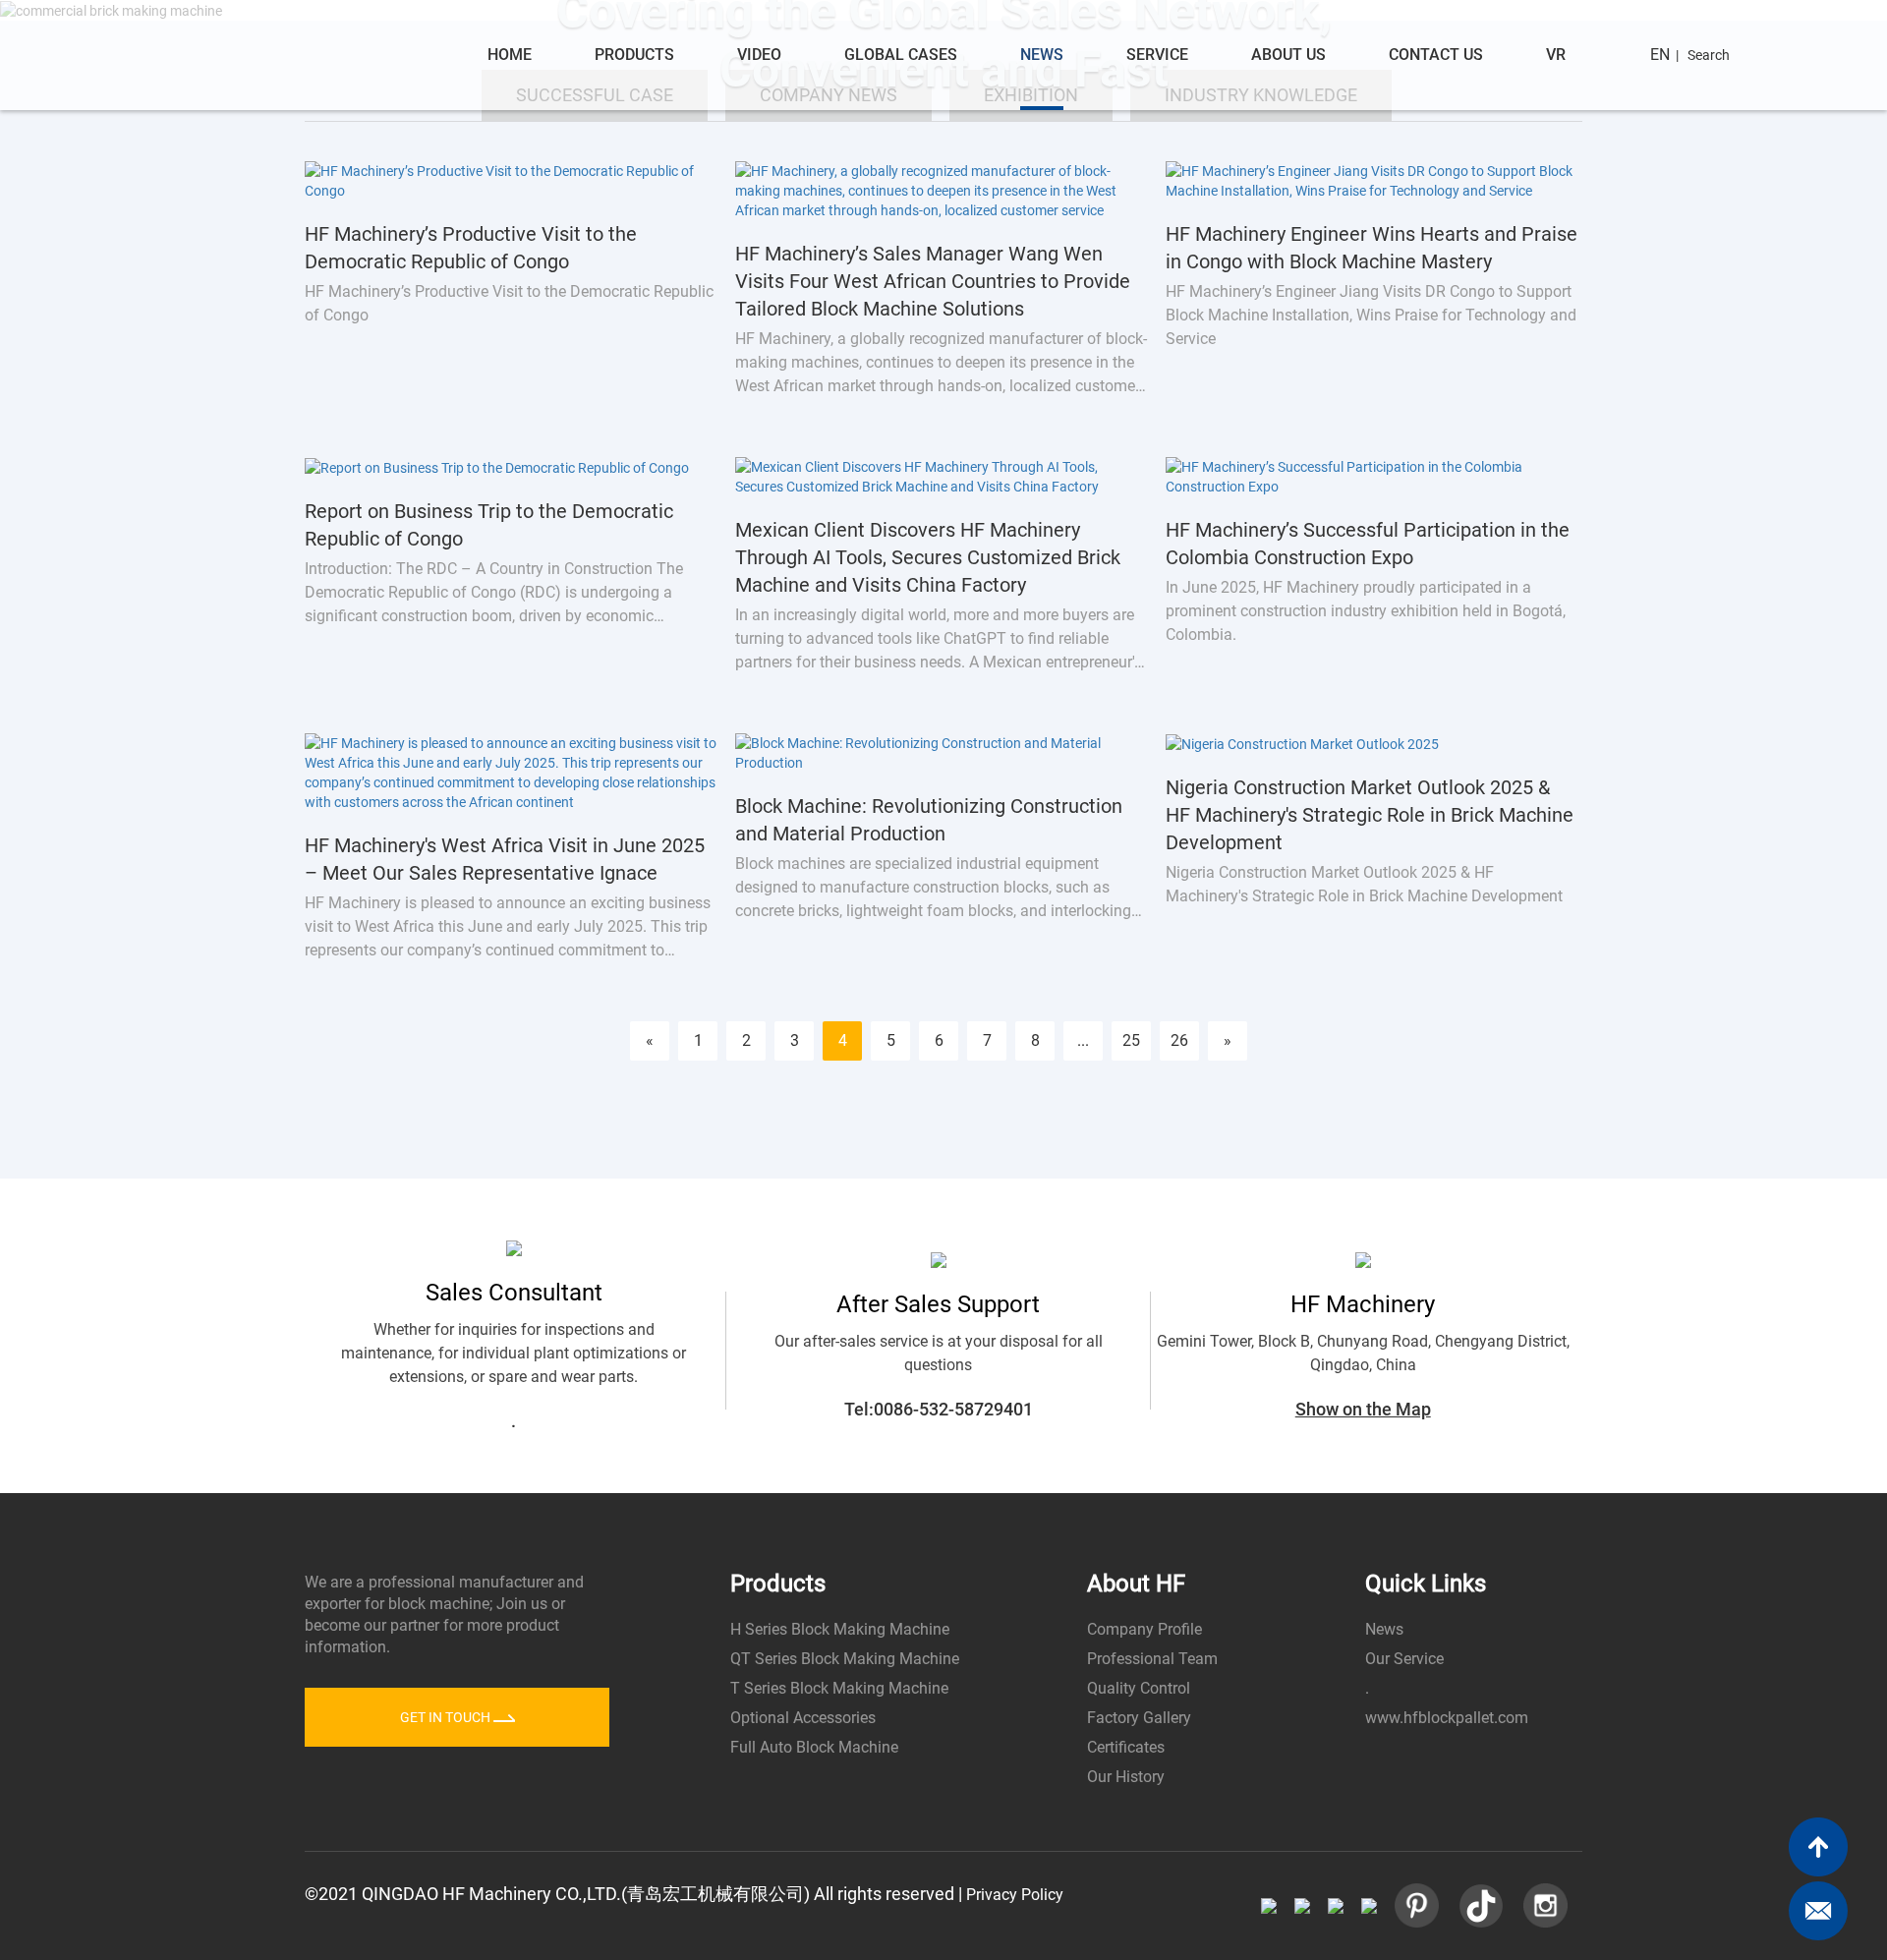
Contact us (1436, 55)
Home (510, 55)
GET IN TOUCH (447, 1717)
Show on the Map (1363, 1409)
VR (1556, 55)
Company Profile (1144, 1629)
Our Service (1404, 1659)
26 (1179, 1040)
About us (1288, 55)
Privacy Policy (1015, 1895)
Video (759, 55)
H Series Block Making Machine (840, 1629)
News (1042, 55)
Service (1157, 55)
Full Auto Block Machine (814, 1747)
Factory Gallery (1139, 1718)
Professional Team (1152, 1659)
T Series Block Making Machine (839, 1688)
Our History (1126, 1777)
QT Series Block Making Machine (845, 1659)
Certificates (1126, 1747)
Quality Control (1139, 1688)
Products (634, 55)
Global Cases (901, 55)
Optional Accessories (803, 1718)
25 (1131, 1040)
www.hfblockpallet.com (1447, 1718)
